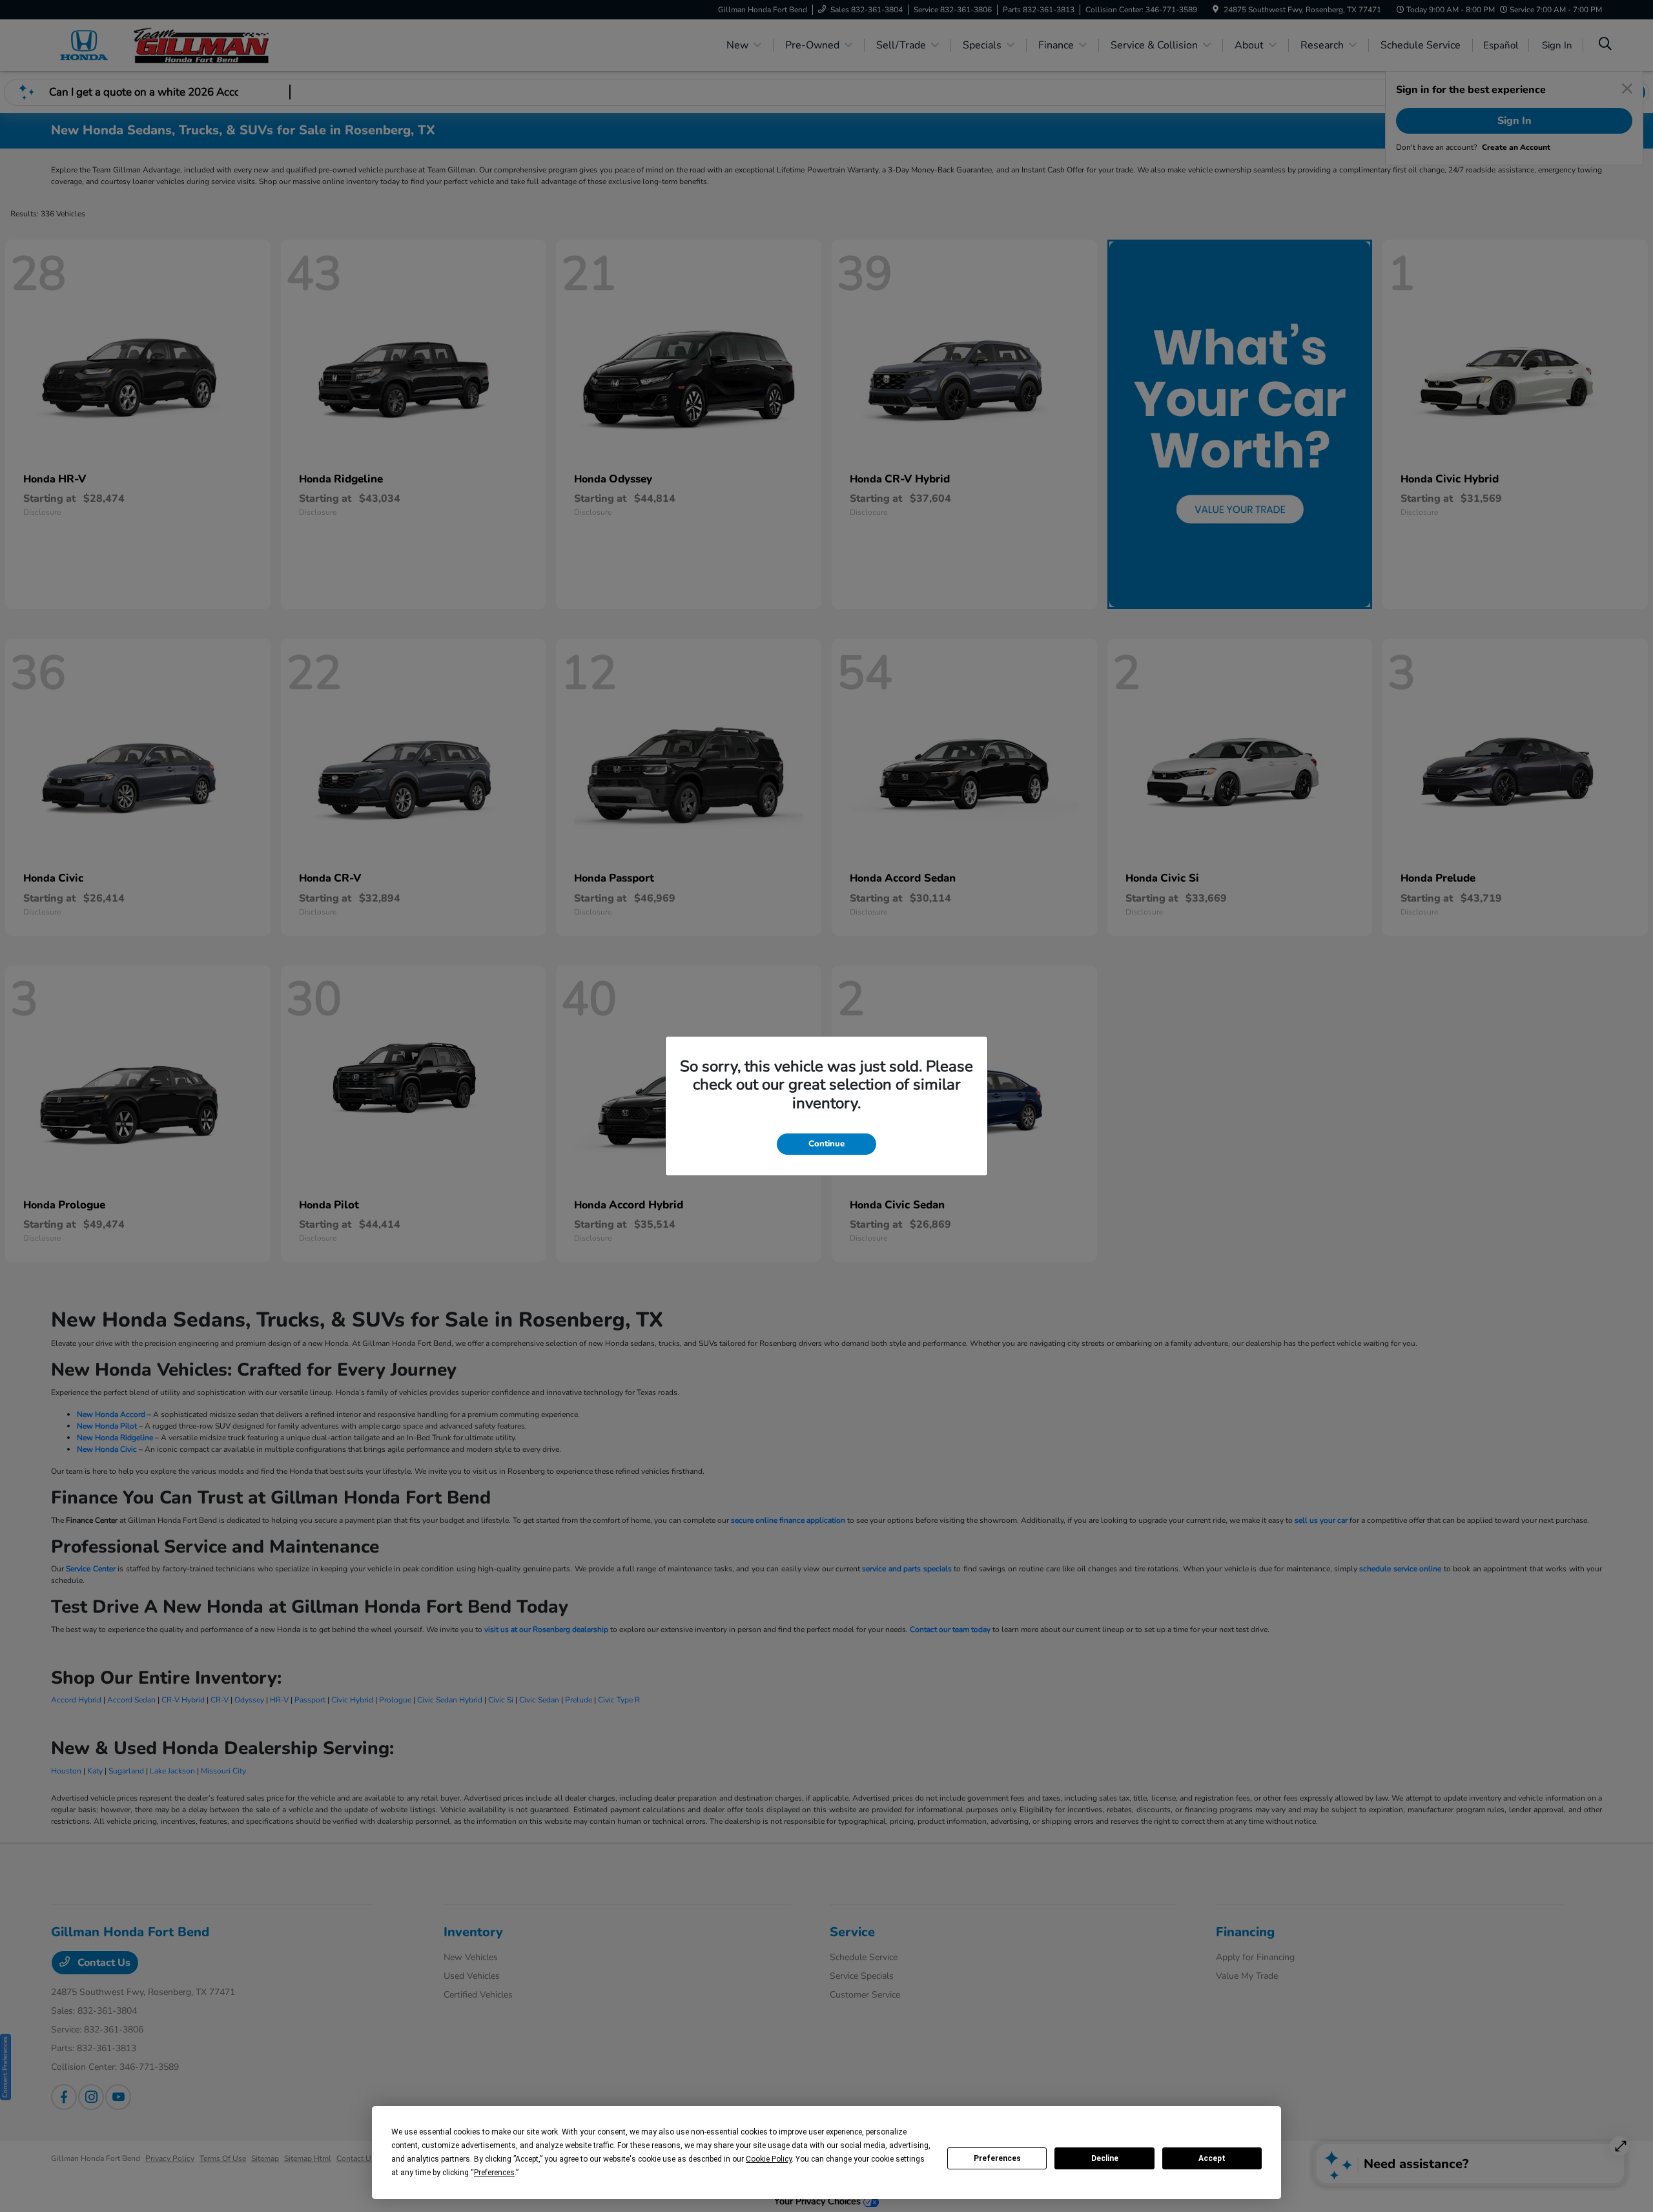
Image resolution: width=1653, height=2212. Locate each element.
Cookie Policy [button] (769, 2159)
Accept (1212, 2158)
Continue (826, 1144)
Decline (1105, 2158)
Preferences (997, 2158)
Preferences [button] (494, 2173)
